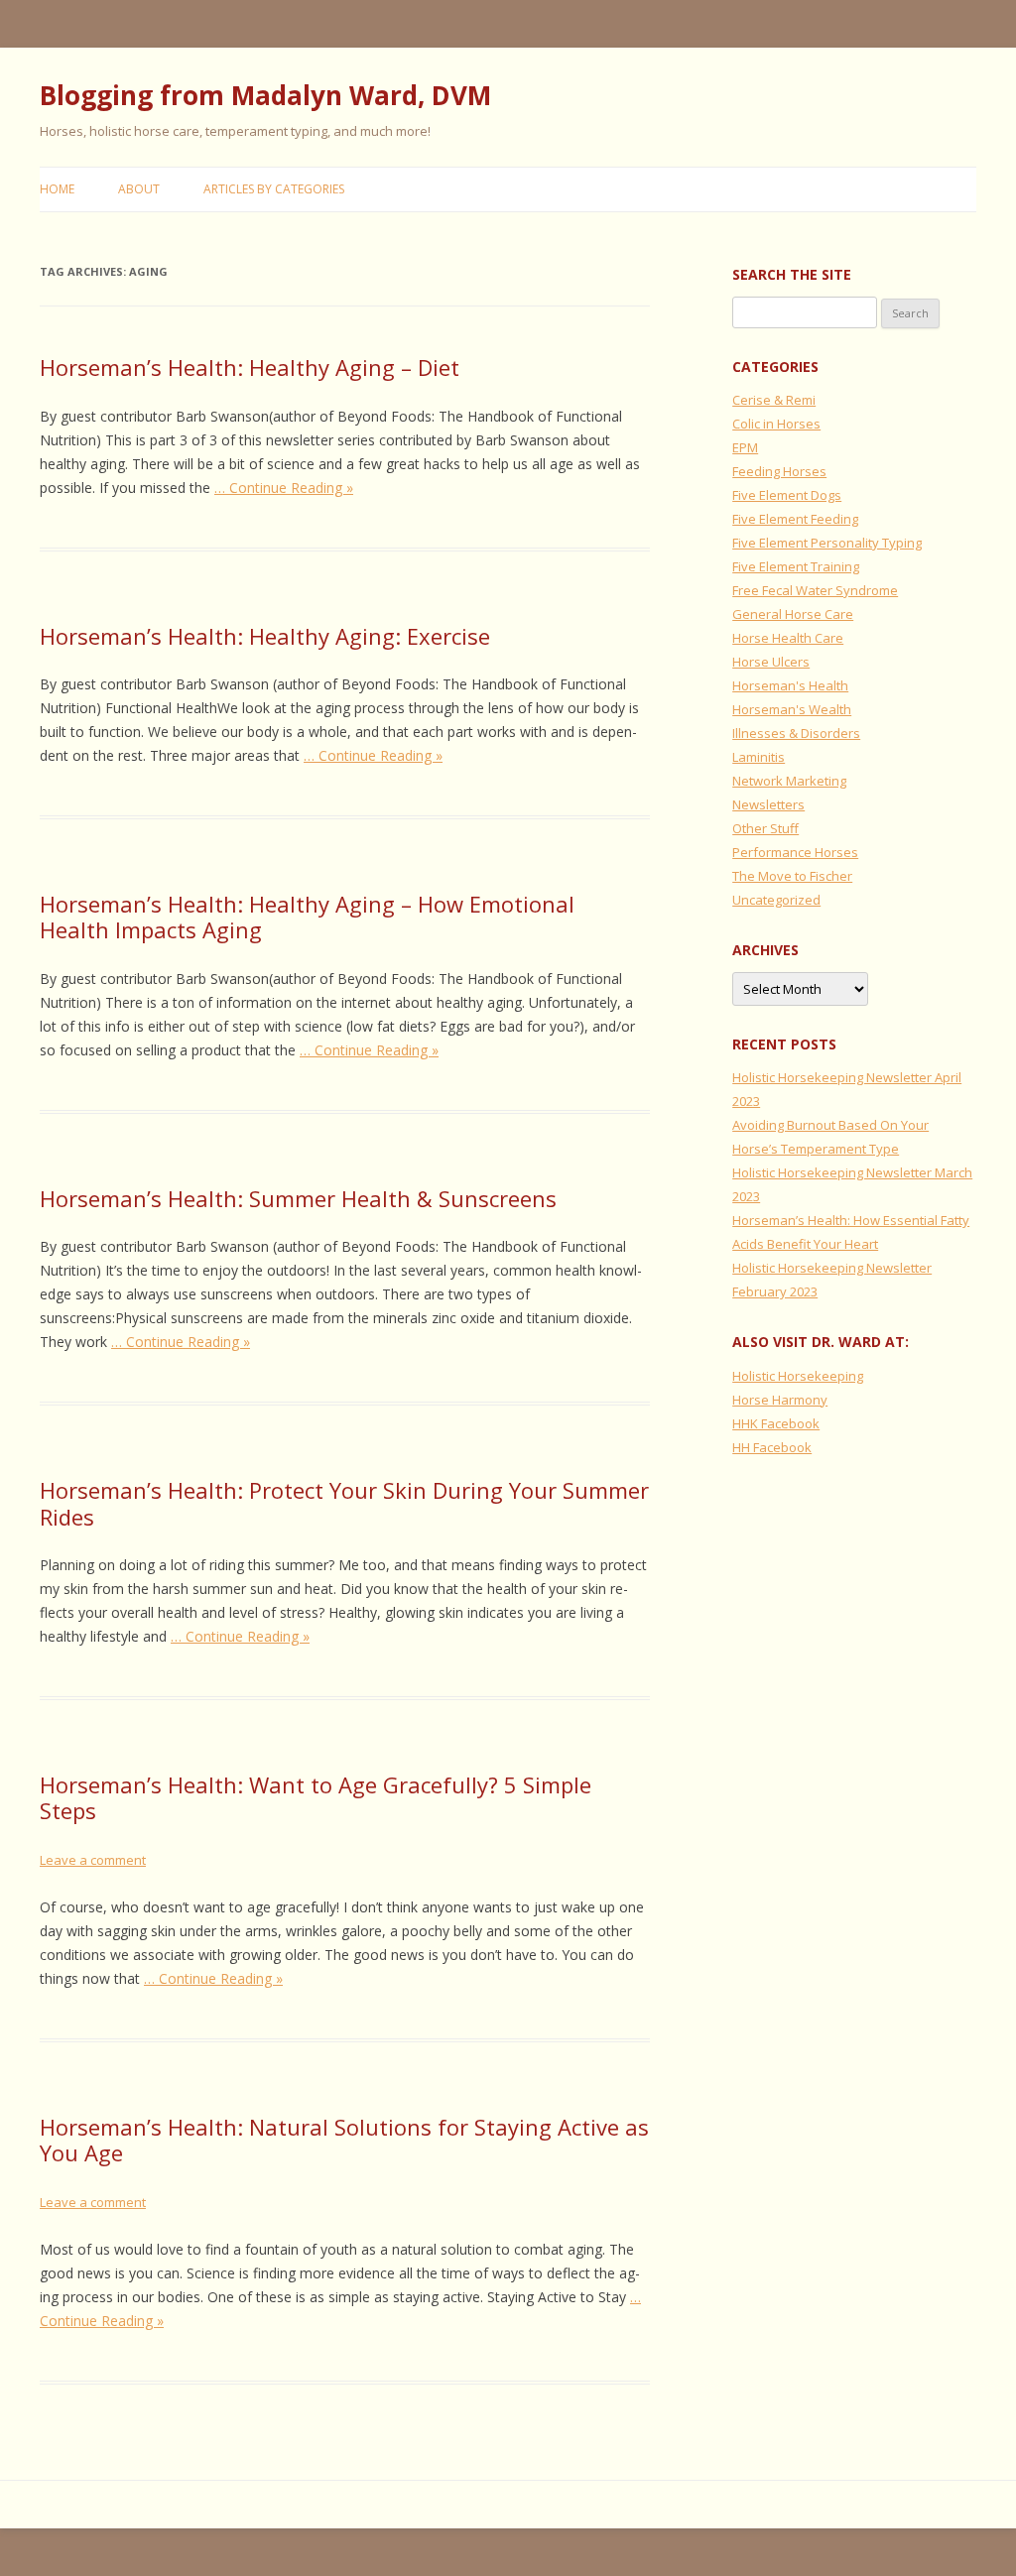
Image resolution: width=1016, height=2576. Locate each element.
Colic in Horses (776, 424)
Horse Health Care (788, 638)
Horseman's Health (790, 685)
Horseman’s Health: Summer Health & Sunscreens (298, 1198)
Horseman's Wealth (792, 709)
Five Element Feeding (795, 519)
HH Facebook (772, 1447)
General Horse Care (793, 614)
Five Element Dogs (787, 495)
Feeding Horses (779, 471)
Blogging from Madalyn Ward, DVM (265, 95)
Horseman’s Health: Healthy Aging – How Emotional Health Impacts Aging (307, 917)
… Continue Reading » (284, 488)
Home (57, 189)
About (139, 189)
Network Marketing (789, 781)
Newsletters (768, 804)
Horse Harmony (780, 1400)
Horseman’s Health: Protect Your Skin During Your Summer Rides (344, 1503)
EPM (745, 447)
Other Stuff (765, 828)
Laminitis (759, 757)
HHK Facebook (776, 1423)
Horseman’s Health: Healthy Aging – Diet (250, 367)
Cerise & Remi (774, 400)
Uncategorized (776, 900)
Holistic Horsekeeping (798, 1376)
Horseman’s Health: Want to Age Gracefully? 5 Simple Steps (316, 1797)
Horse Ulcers (771, 662)
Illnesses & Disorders (796, 733)
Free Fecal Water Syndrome (815, 590)
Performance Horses (795, 852)
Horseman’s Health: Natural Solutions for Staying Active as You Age (344, 2140)
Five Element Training (796, 566)
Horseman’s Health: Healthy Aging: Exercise (265, 636)
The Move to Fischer (792, 876)
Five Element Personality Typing (827, 543)
